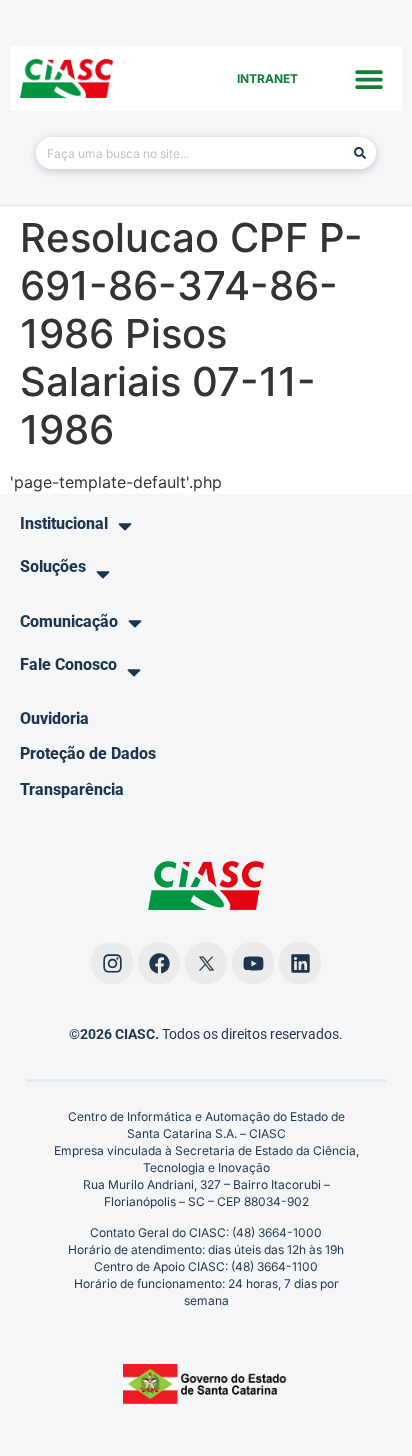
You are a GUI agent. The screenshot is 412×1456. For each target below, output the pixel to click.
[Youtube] (253, 963)
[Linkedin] (300, 963)
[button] (369, 78)
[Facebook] (159, 963)
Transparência (72, 789)
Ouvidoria (54, 718)
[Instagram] (112, 963)
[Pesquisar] (360, 153)
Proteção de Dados (88, 753)
